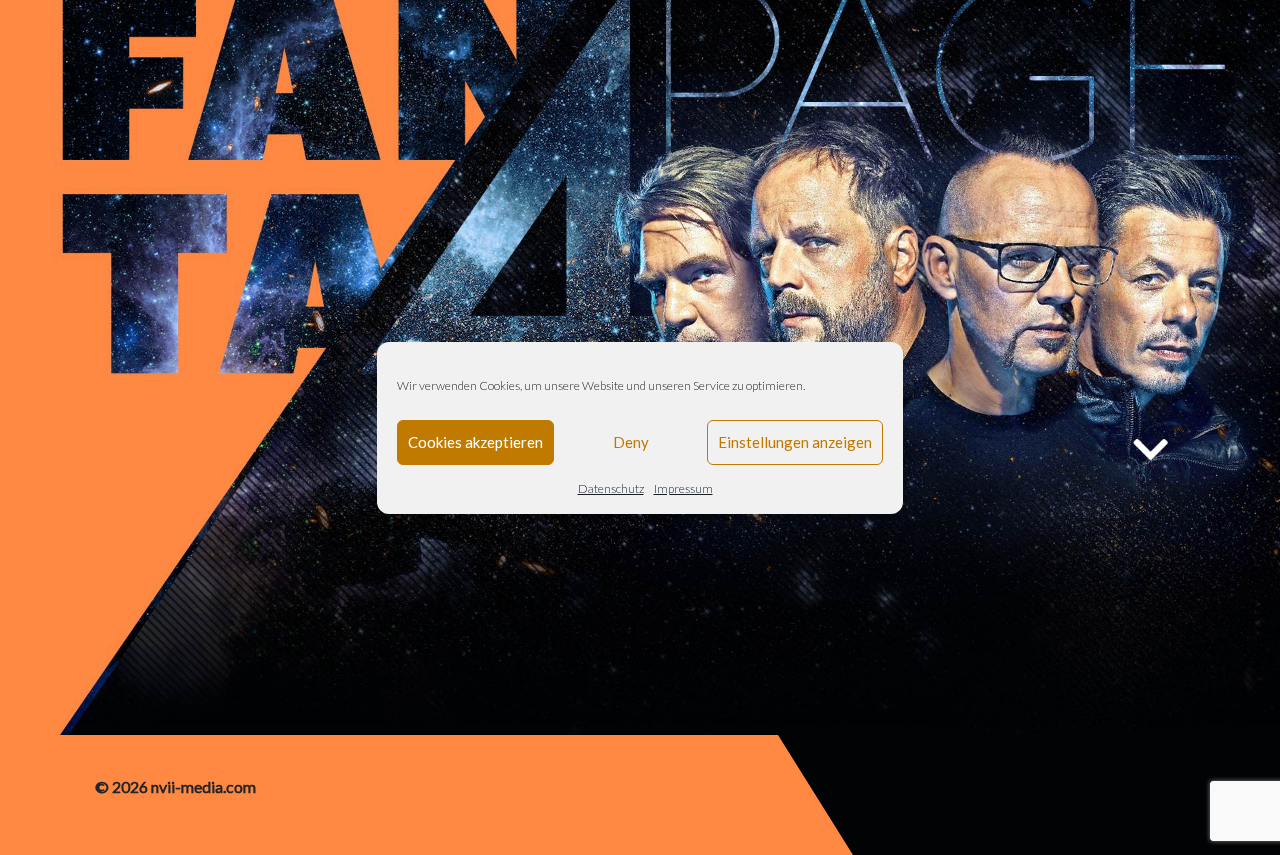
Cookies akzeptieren (475, 442)
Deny (631, 442)
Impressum (683, 488)
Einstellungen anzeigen (795, 442)
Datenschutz (611, 488)
